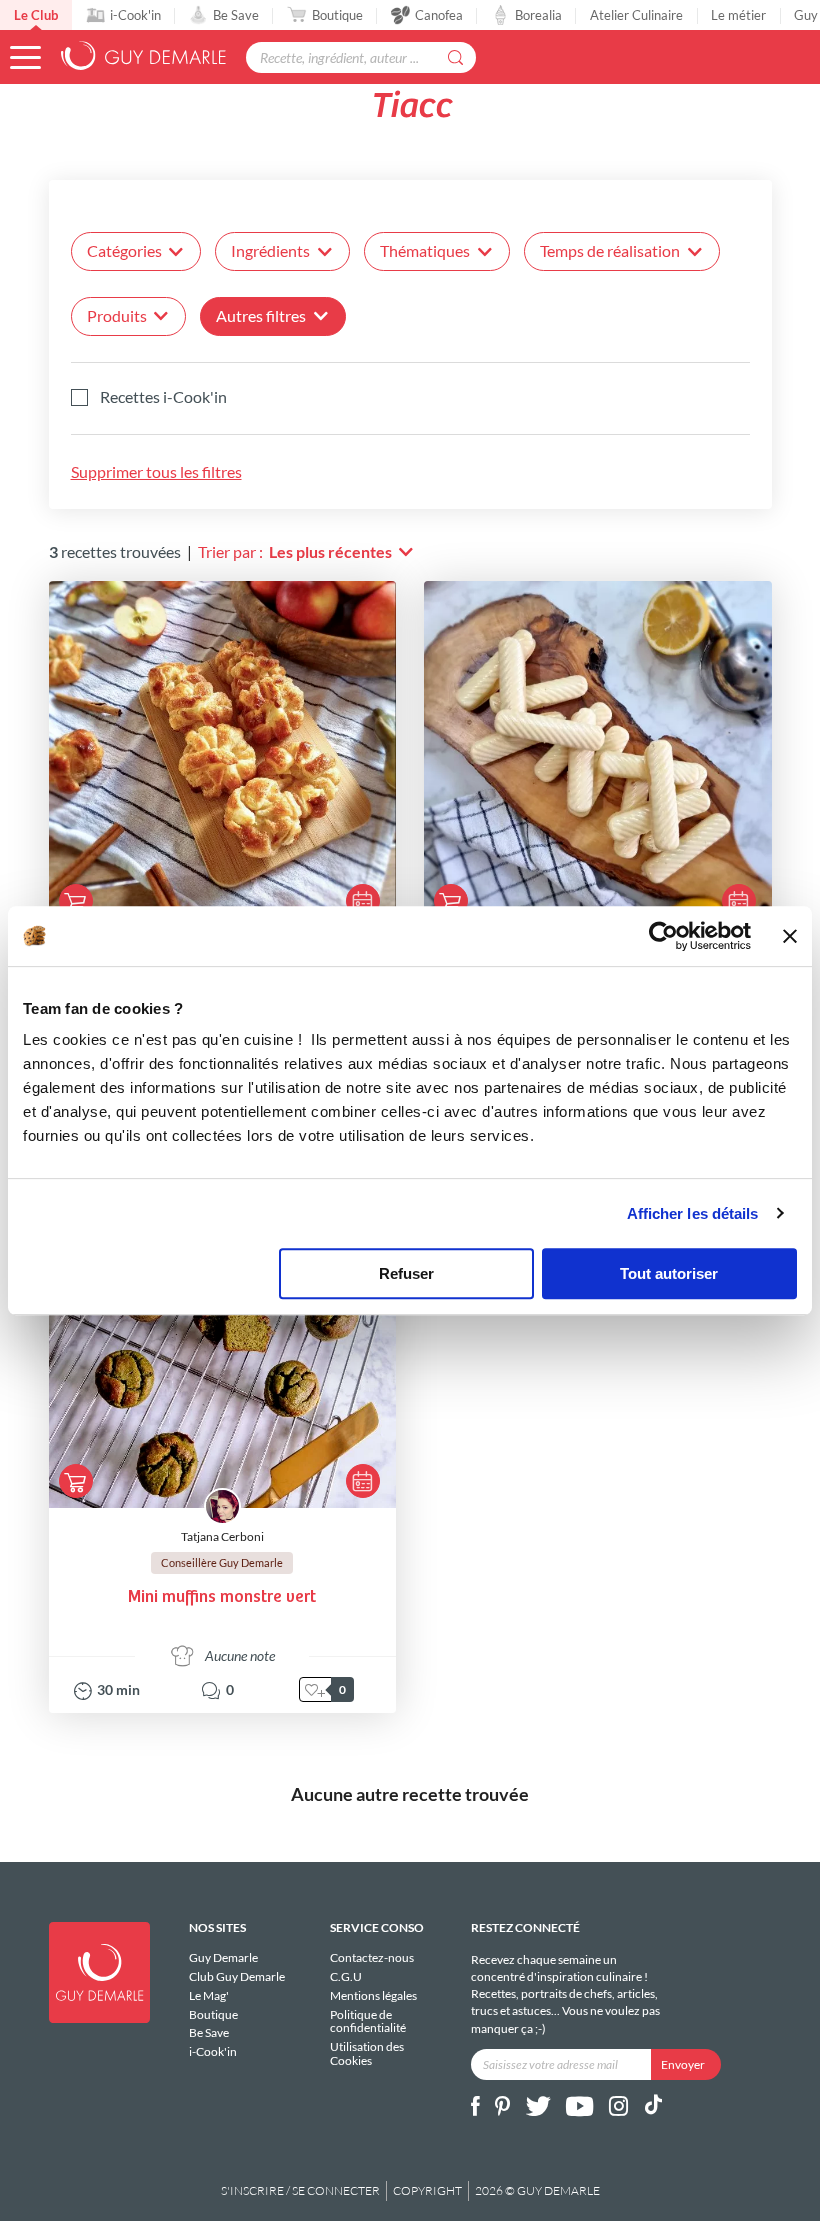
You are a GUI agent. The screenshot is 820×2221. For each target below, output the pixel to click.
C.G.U (346, 1976)
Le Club (36, 15)
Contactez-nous (372, 1958)
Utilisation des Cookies (367, 2053)
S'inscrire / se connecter (300, 2190)
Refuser (406, 1273)
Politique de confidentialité (368, 2021)
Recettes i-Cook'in (163, 397)
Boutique (337, 15)
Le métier (738, 15)
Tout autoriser (669, 1273)
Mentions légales (373, 1995)
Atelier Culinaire (636, 15)
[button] (25, 57)
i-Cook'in (135, 15)
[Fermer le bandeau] (790, 936)
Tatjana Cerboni (222, 1536)
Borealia (538, 15)
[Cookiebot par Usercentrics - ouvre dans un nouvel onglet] (663, 936)
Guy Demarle (223, 1958)
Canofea (439, 15)
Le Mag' (209, 1995)
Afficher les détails (693, 1213)
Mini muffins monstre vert (222, 1597)
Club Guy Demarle (237, 1976)
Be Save (236, 15)
